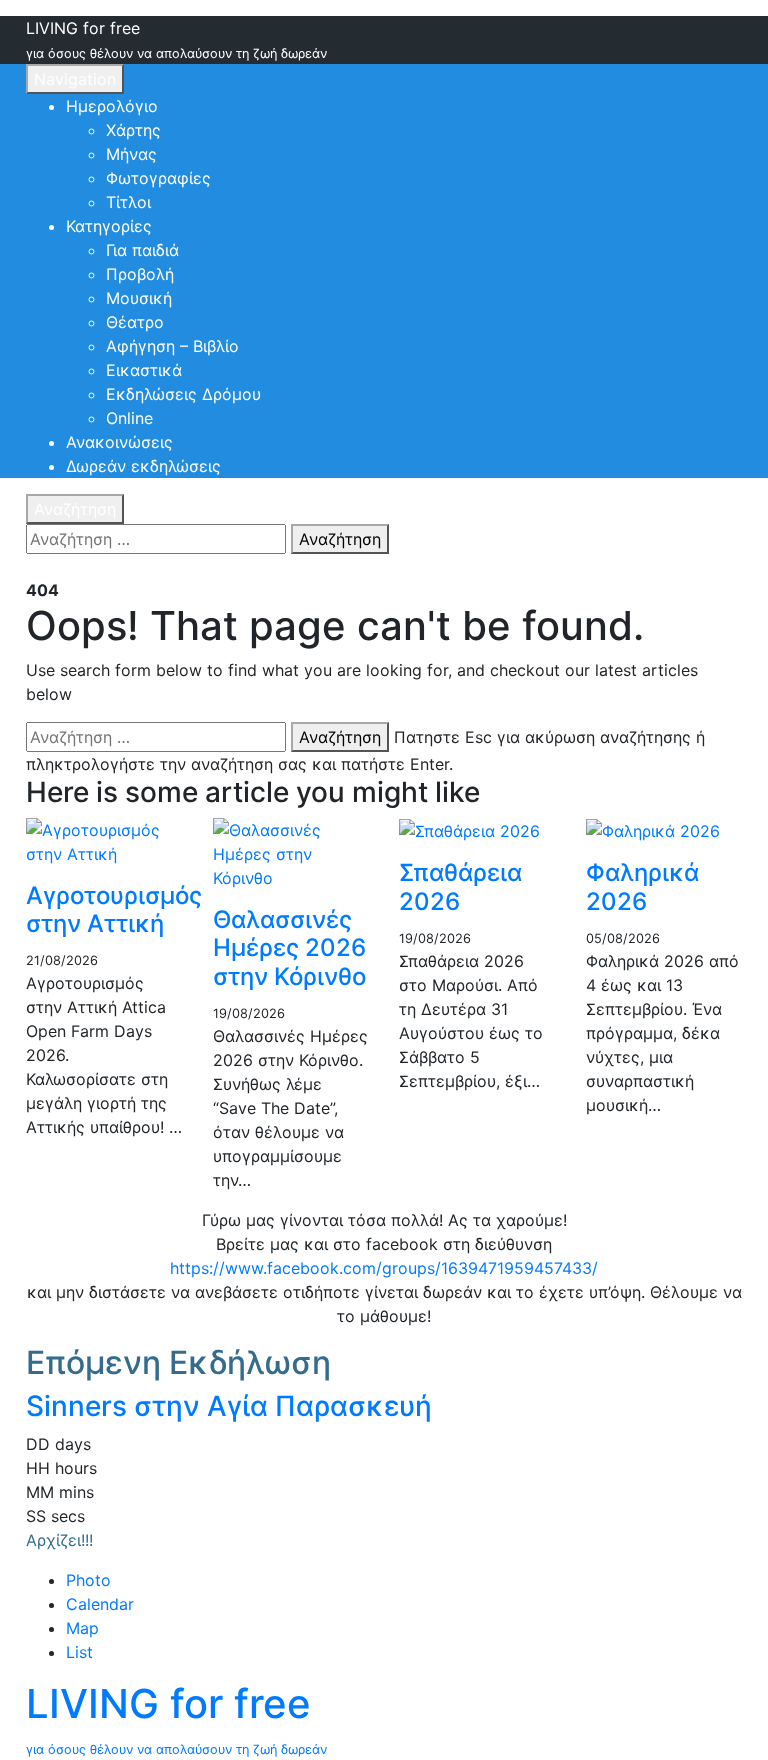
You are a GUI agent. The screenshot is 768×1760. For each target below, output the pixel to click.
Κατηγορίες (109, 226)
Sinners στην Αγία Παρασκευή (229, 1406)
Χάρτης (133, 130)
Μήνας (131, 154)
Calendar (100, 1604)
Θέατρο (135, 322)
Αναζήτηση (75, 509)
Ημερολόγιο (112, 106)
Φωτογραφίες (158, 178)
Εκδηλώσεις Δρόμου (183, 394)
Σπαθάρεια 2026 (460, 887)
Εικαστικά (144, 370)
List (79, 1652)
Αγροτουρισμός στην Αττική (114, 910)
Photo (88, 1580)
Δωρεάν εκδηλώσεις (143, 466)
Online (129, 418)
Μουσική (139, 298)
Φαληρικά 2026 (642, 887)
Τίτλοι (128, 202)
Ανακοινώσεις (119, 442)
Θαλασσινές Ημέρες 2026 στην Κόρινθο (289, 948)
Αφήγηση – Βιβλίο (172, 346)
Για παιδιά (142, 250)
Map (82, 1628)
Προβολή (140, 274)
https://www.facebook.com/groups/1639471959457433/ (384, 1268)
